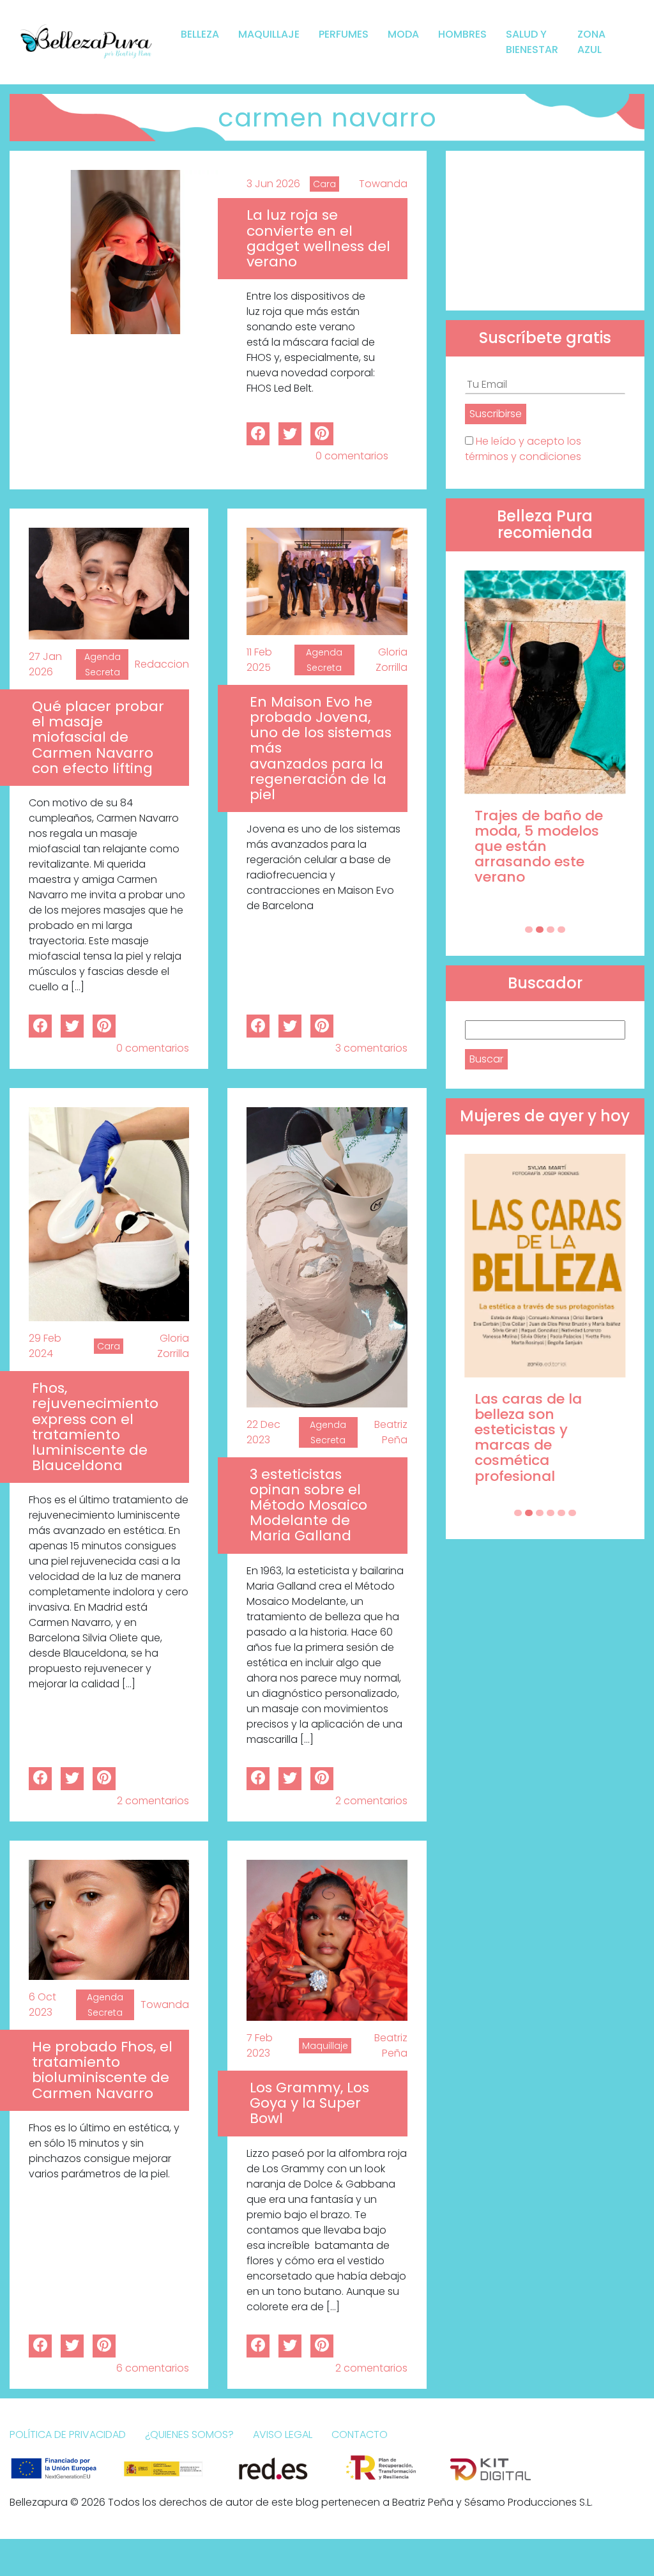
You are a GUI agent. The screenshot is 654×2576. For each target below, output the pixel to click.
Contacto (360, 2434)
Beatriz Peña (391, 1432)
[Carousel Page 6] (572, 1513)
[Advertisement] (545, 231)
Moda (403, 34)
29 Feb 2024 (45, 1346)
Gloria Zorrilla (392, 660)
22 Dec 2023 (263, 1432)
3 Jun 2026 (273, 184)
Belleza (200, 34)
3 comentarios (371, 1048)
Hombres (462, 34)
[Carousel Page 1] (529, 930)
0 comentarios (352, 456)
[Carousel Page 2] (540, 930)
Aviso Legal (283, 2434)
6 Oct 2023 (42, 2005)
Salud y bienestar (532, 42)
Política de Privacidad (68, 2434)
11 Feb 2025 (259, 660)
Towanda (383, 184)
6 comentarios (153, 2368)
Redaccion (162, 664)
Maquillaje (269, 34)
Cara (324, 184)
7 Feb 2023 (260, 2045)
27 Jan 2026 (45, 664)
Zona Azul (591, 42)
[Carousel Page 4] (561, 930)
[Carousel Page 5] (561, 1513)
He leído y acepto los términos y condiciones (523, 449)
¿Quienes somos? (189, 2434)
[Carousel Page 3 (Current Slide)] (551, 930)
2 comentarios (153, 1801)
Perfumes (344, 34)
